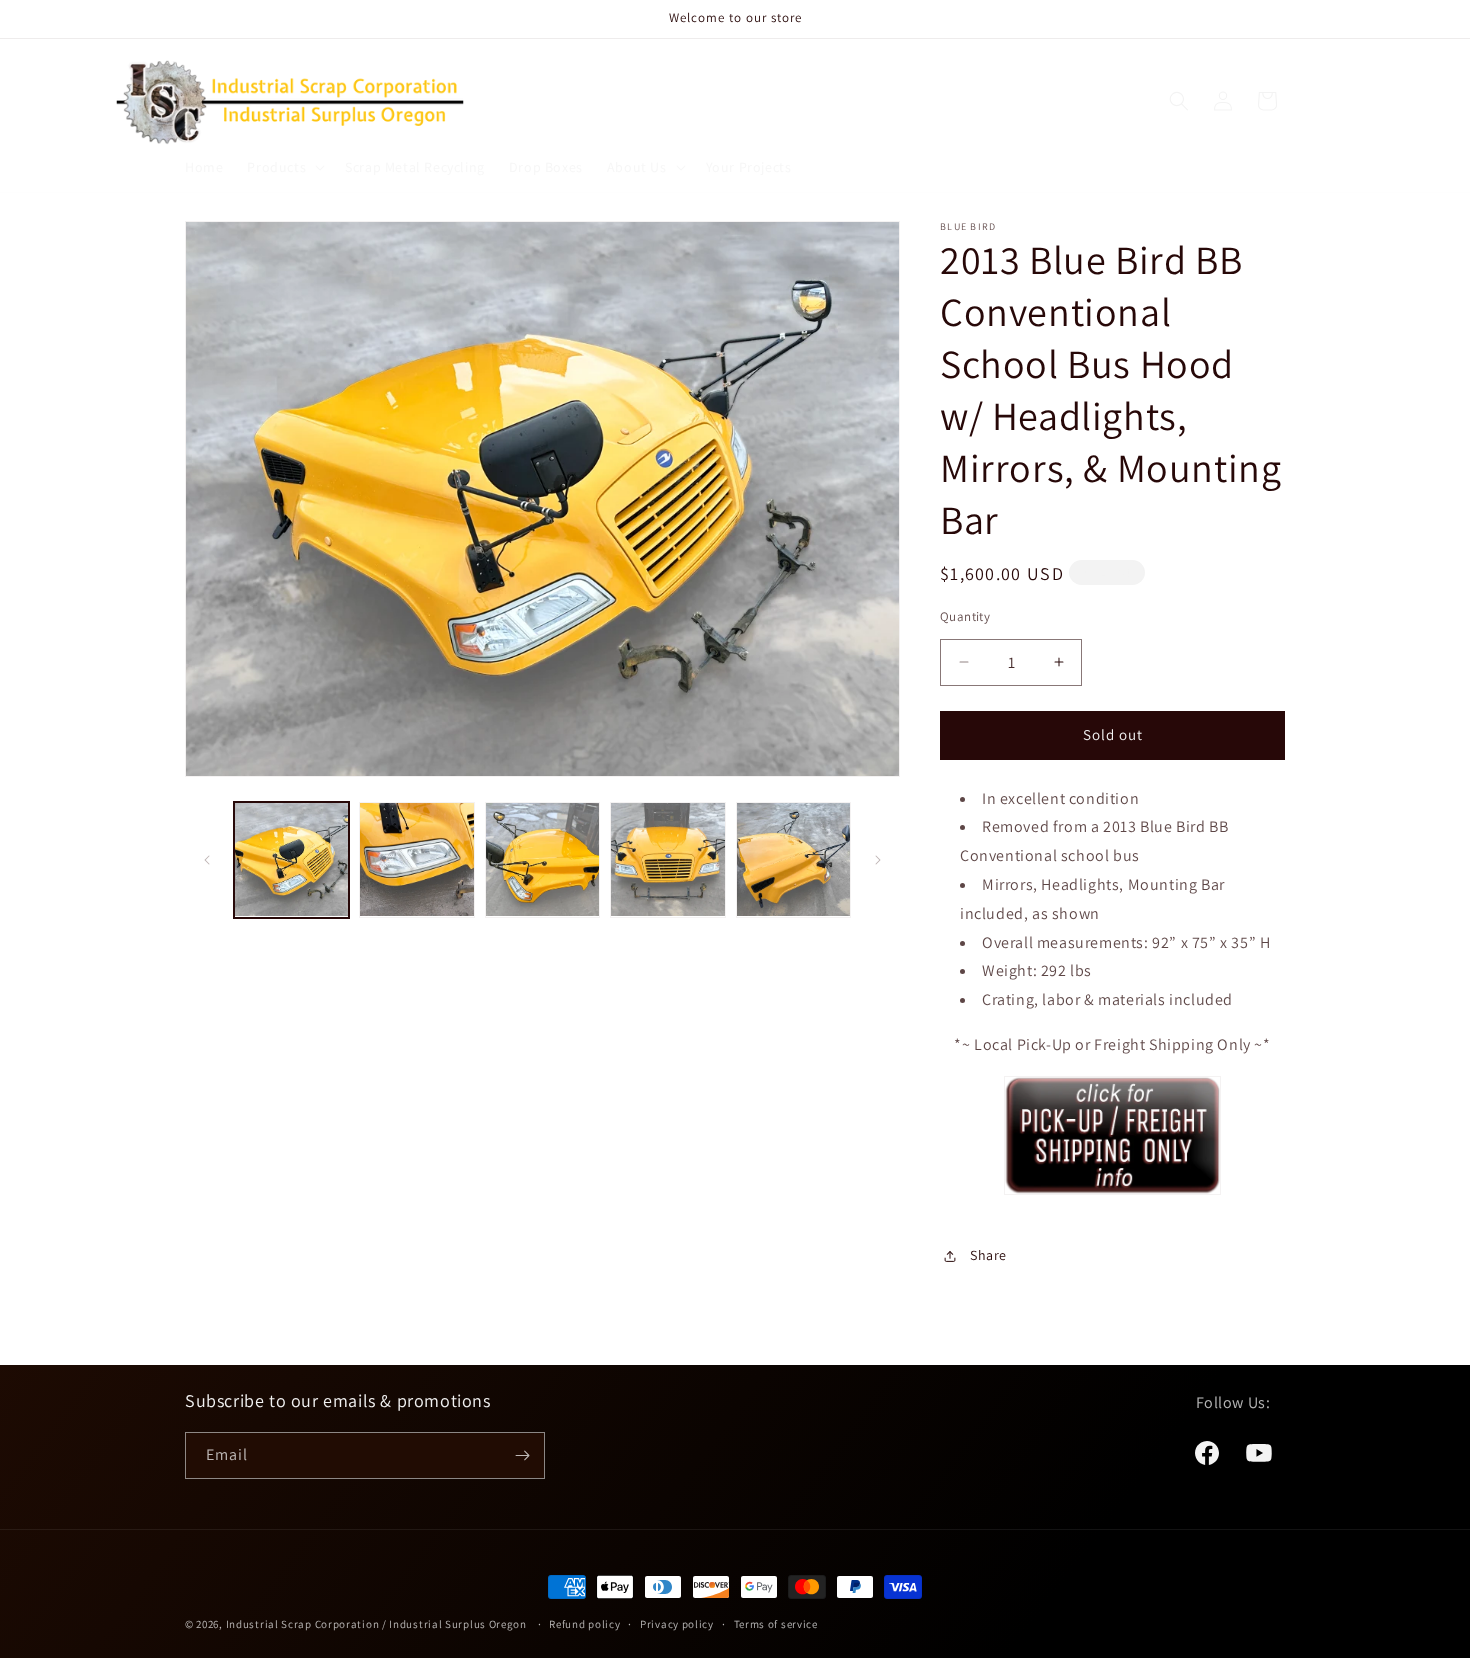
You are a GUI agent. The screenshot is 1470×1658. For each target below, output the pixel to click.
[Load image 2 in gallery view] (416, 859)
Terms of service (776, 1624)
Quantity (965, 616)
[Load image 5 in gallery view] (793, 859)
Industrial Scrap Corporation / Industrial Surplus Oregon (376, 1624)
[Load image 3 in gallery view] (542, 859)
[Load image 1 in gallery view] (291, 859)
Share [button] (988, 1255)
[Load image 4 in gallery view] (667, 859)
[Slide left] (207, 860)
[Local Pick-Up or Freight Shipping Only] (1112, 1193)
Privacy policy (677, 1624)
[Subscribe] (522, 1455)
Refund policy (584, 1624)
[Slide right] (878, 860)
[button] (284, 167)
